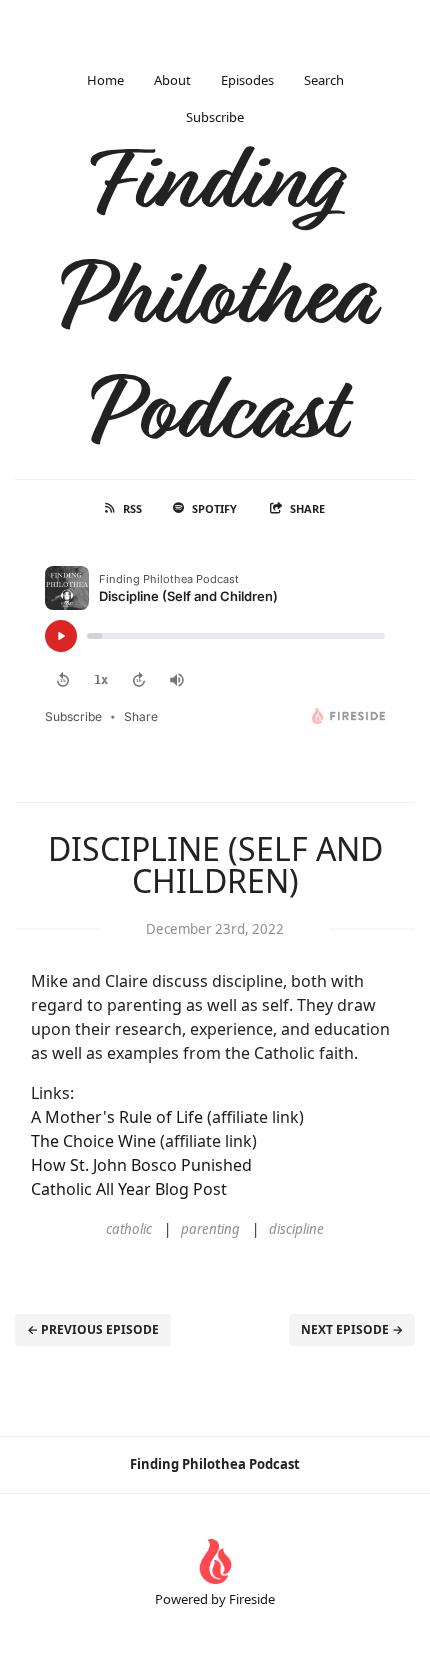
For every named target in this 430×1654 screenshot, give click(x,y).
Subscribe (215, 117)
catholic (129, 1229)
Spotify (214, 508)
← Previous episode (93, 1329)
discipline (296, 1229)
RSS (132, 508)
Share (307, 508)
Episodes (247, 80)
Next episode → (352, 1329)
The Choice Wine (93, 1141)
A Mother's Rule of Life (117, 1117)
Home (105, 80)
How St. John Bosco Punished (141, 1165)
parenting (210, 1229)
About (172, 80)
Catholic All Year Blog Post (129, 1189)
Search (324, 80)
